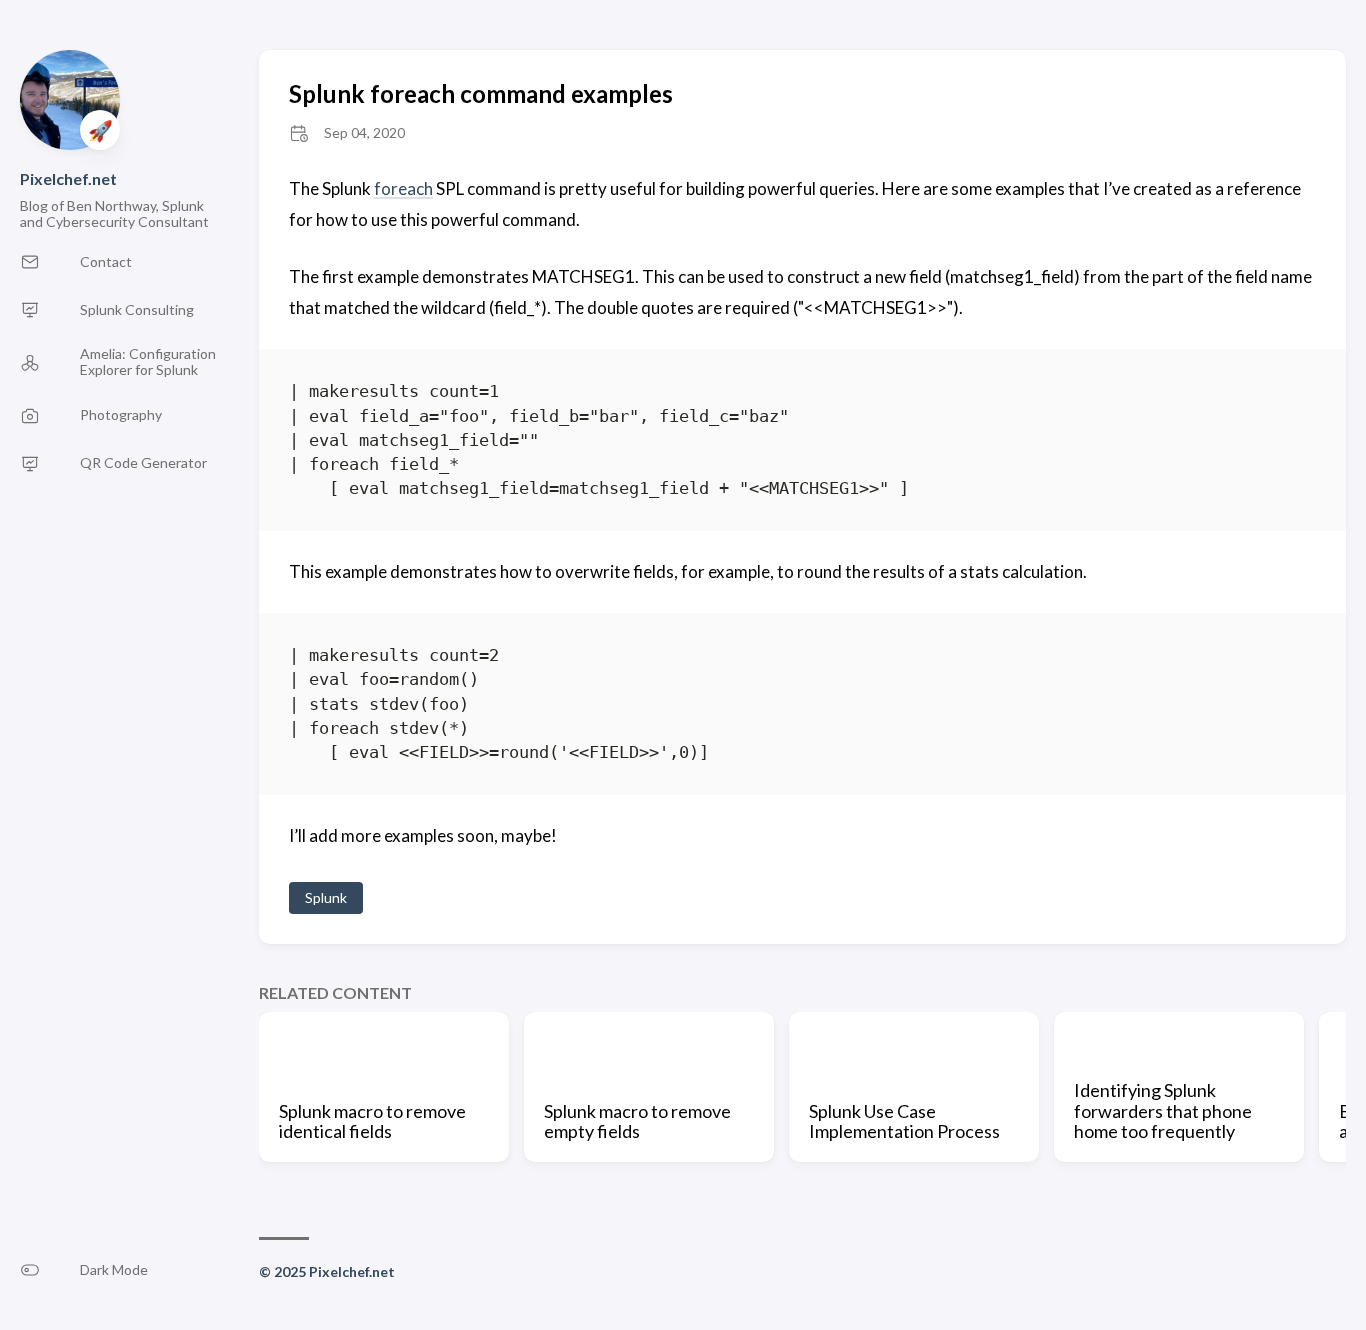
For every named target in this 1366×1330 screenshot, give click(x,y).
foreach (403, 188)
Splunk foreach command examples (481, 93)
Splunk (326, 897)
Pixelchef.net (68, 178)
